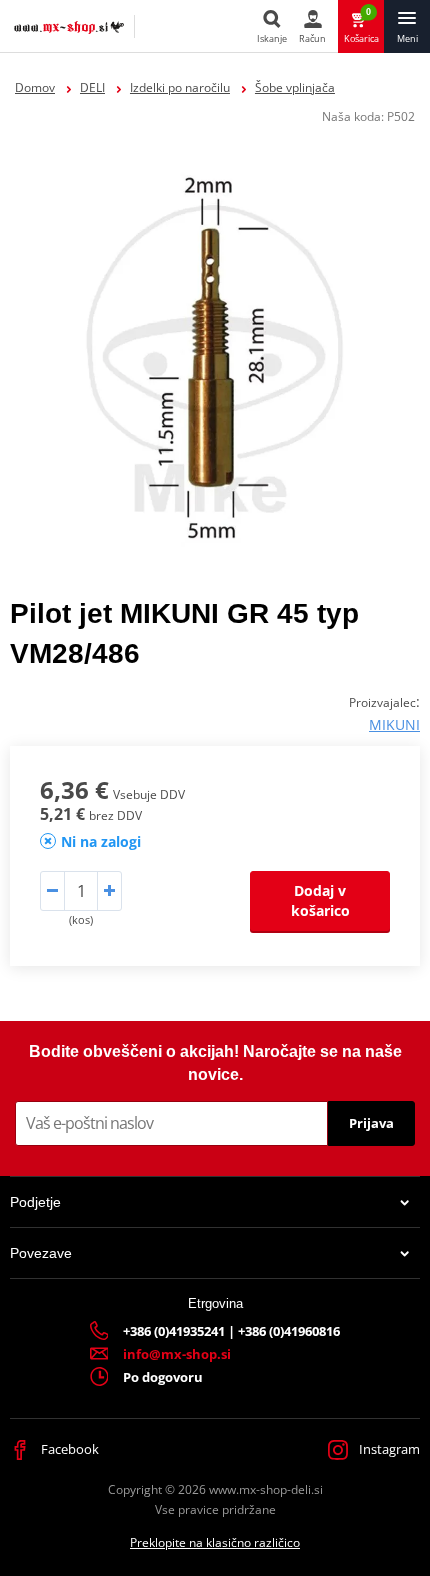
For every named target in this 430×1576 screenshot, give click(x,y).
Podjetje (35, 1202)
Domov (35, 87)
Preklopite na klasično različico (215, 1542)
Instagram (388, 1449)
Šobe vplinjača (295, 87)
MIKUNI (394, 724)
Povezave (41, 1253)
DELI (92, 87)
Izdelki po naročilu (180, 87)
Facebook (68, 1449)
